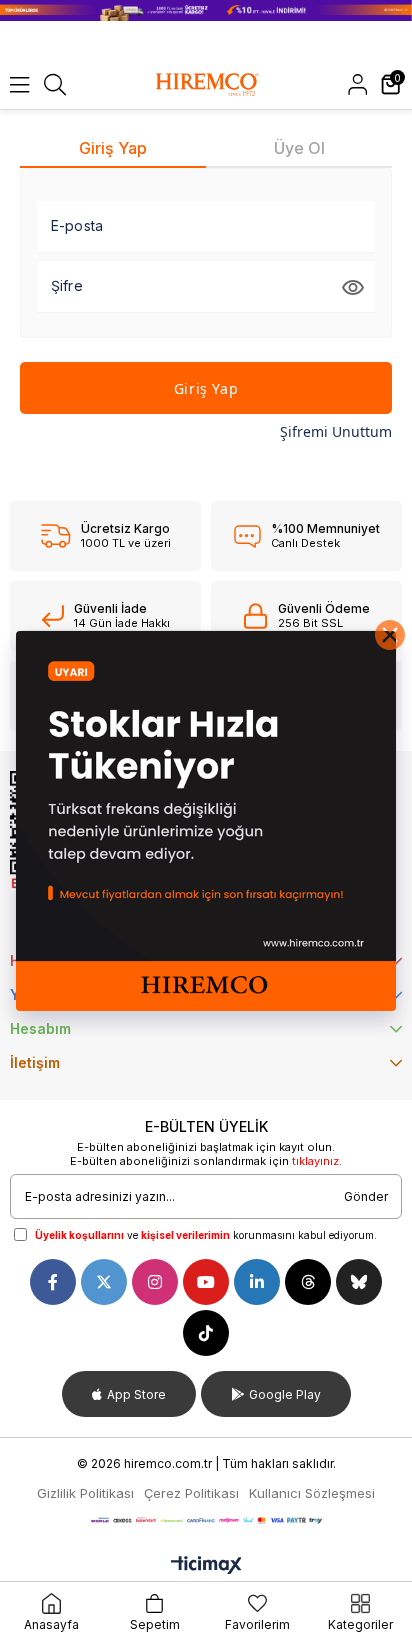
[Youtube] (206, 1282)
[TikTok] (206, 1333)
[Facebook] (53, 1282)
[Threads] (308, 1282)
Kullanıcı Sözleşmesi (312, 1493)
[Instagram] (155, 1282)
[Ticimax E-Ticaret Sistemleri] (206, 1566)
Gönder (366, 1196)
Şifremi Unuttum (336, 431)
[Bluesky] (359, 1282)
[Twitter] (104, 1282)
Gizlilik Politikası (85, 1493)
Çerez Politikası (191, 1493)
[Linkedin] (257, 1282)
